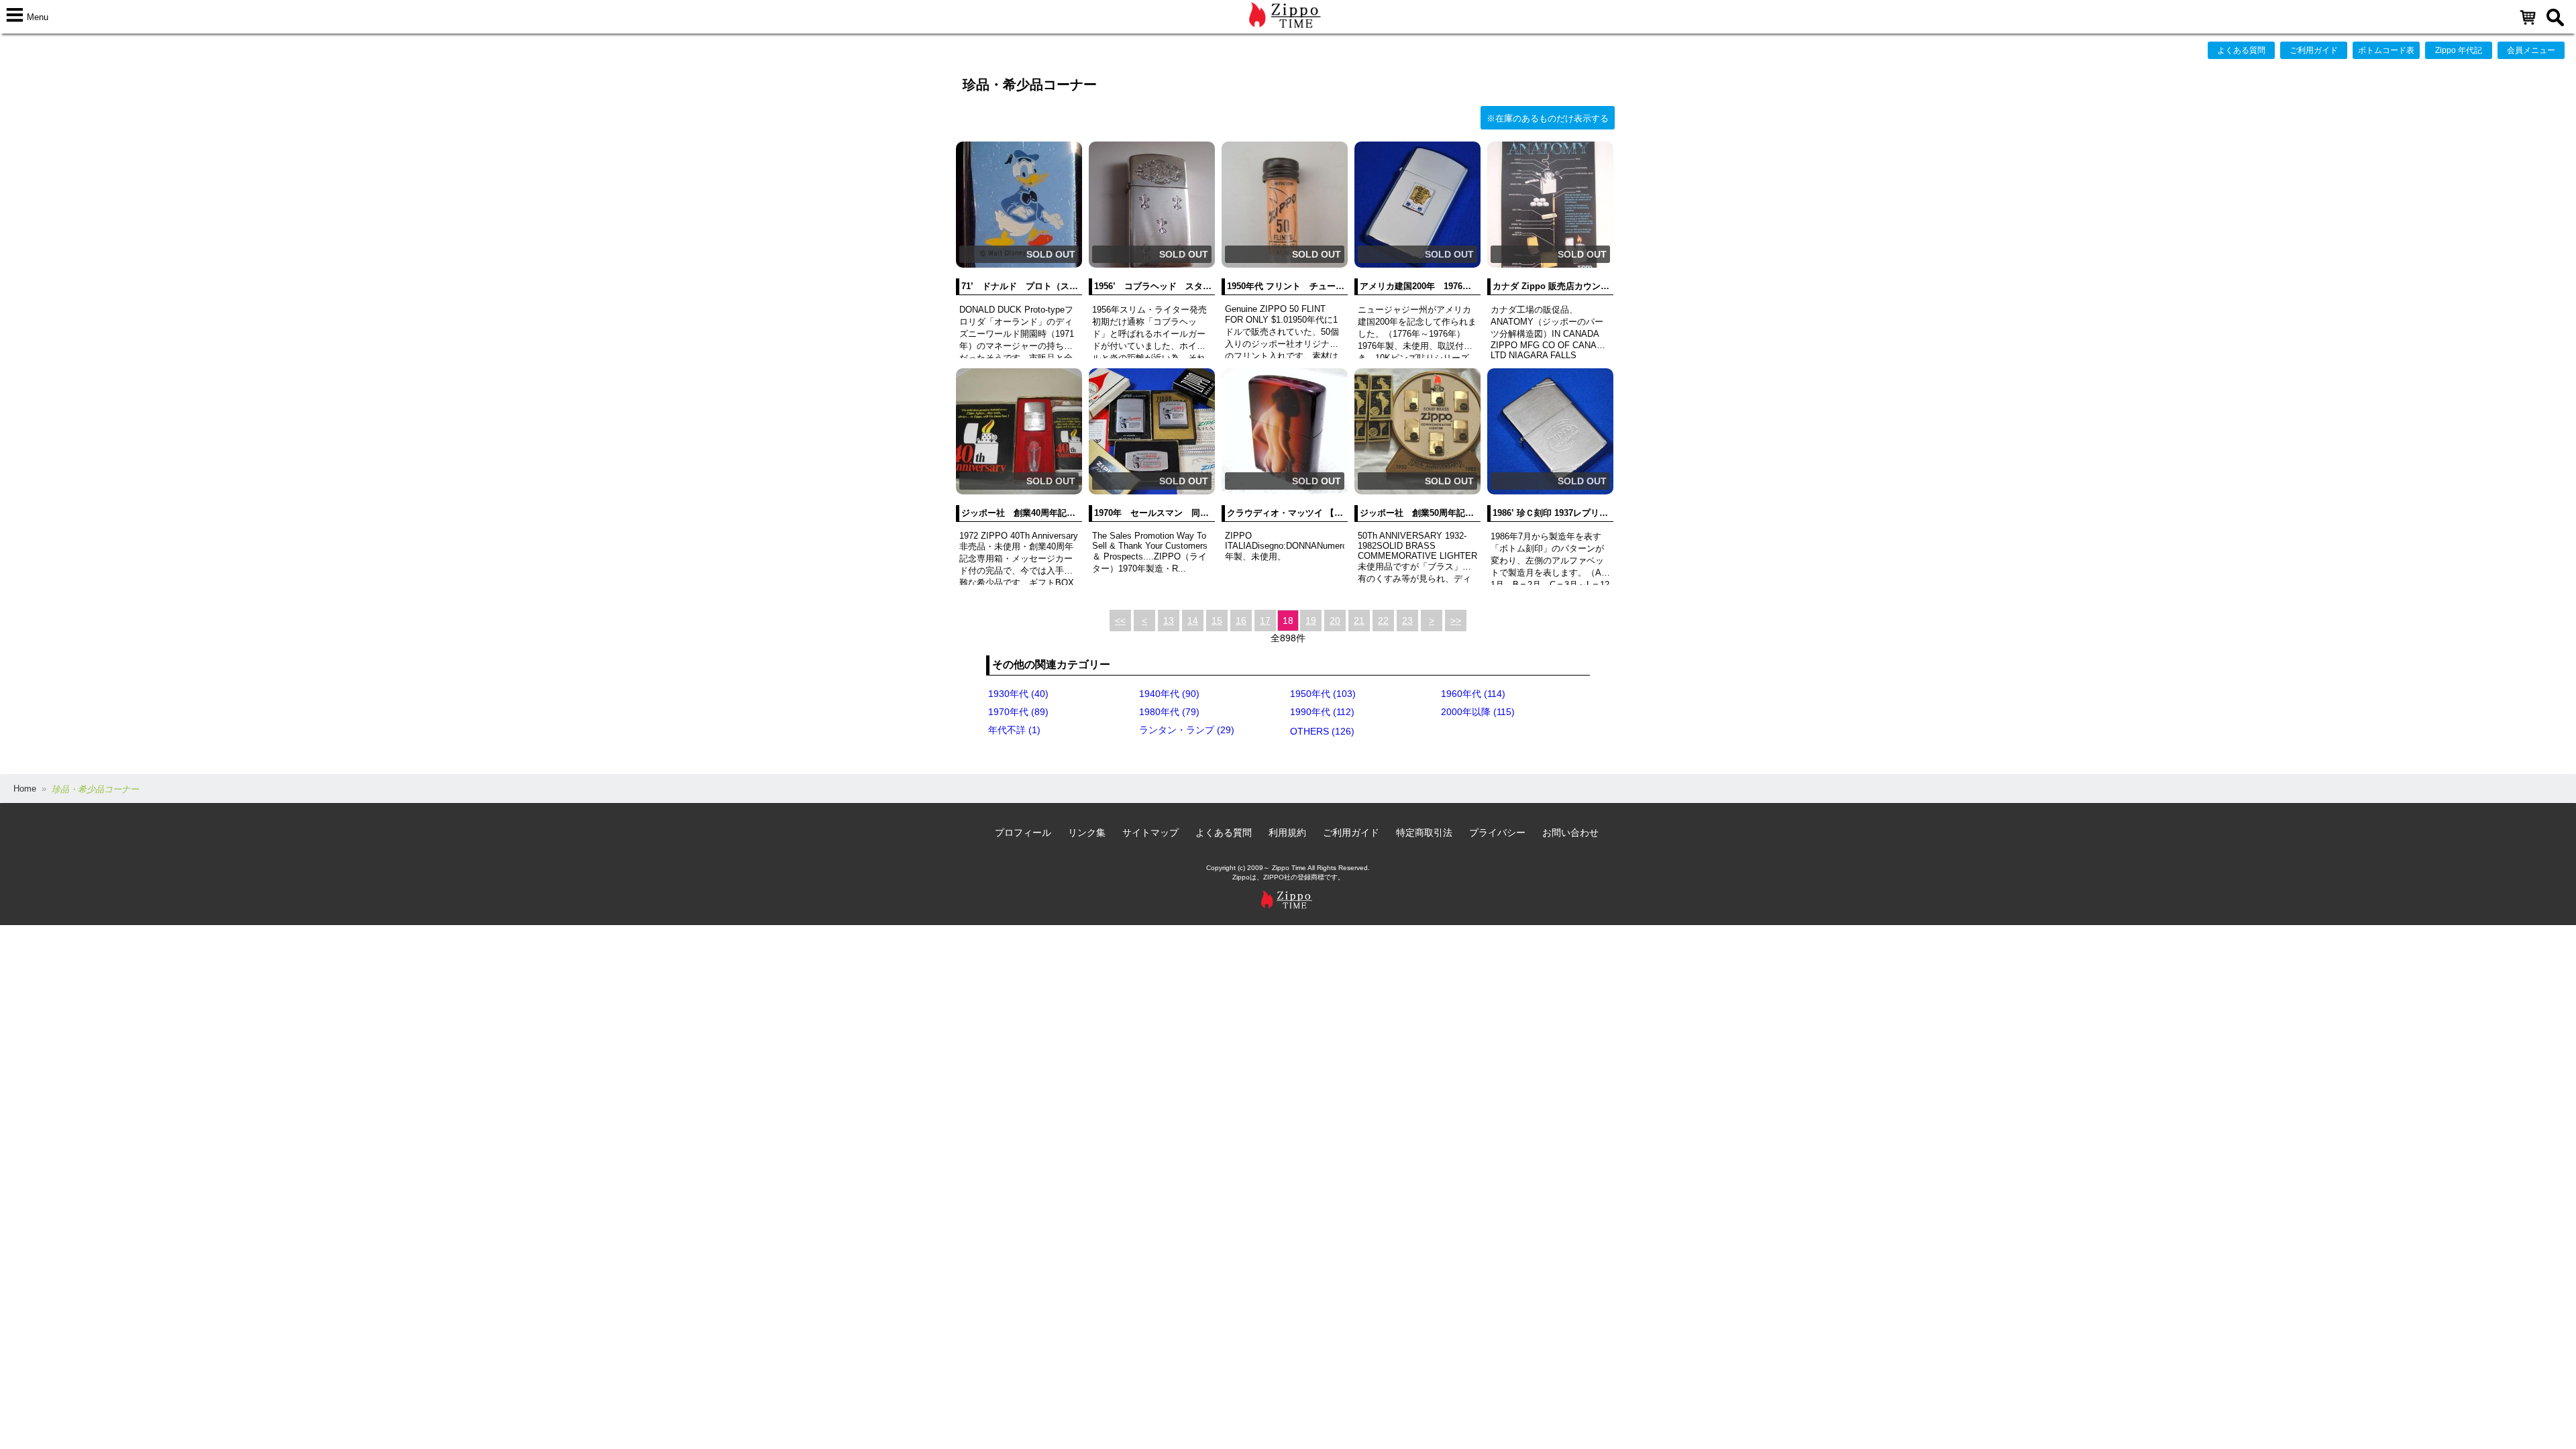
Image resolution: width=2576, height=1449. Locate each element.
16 (1241, 621)
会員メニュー (2531, 50)
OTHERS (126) (1322, 731)
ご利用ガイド (2314, 50)
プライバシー (1497, 833)
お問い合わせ (1570, 833)
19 (1311, 621)
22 (1383, 621)
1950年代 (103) (1323, 694)
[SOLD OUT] (1019, 265)
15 (1217, 621)
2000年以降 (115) (1478, 712)
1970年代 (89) (1018, 712)
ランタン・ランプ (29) (1187, 730)
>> (1456, 621)
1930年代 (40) (1018, 694)
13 (1169, 621)
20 (1335, 621)
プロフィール (1023, 833)
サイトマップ (1150, 833)
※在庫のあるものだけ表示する (1548, 118)
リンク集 (1087, 833)
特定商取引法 (1424, 833)
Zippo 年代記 (2459, 50)
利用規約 (1287, 833)
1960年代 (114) (1473, 694)
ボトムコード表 (2386, 50)
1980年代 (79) (1169, 712)
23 (1407, 621)
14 (1193, 621)
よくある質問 (2241, 50)
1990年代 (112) (1322, 712)
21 (1359, 621)
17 (1265, 621)
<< (1120, 621)
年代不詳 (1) (1014, 730)
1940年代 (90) (1169, 694)
